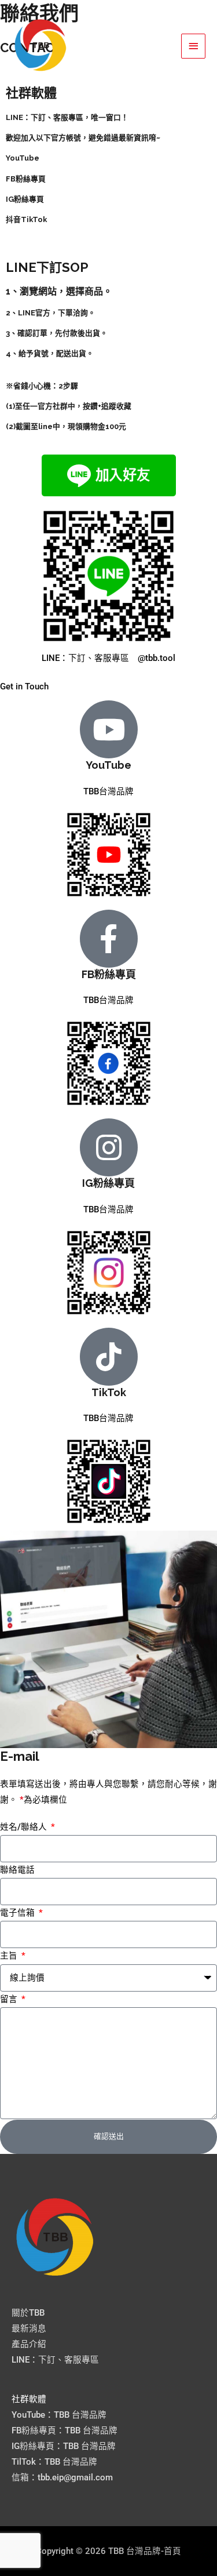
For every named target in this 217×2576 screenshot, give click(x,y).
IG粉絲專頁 (108, 1183)
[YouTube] (109, 729)
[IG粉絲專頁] (109, 1147)
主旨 (10, 1956)
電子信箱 (19, 1913)
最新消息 (29, 2328)
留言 (10, 1999)
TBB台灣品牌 (108, 791)
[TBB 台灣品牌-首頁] (41, 46)
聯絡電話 (17, 1870)
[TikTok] (109, 1357)
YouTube (108, 765)
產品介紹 (29, 2344)
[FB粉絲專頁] (109, 939)
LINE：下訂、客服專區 (55, 2360)
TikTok (109, 1392)
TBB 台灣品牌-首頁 (116, 46)
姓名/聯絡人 (25, 1827)
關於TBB (28, 2313)
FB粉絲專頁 (109, 974)
